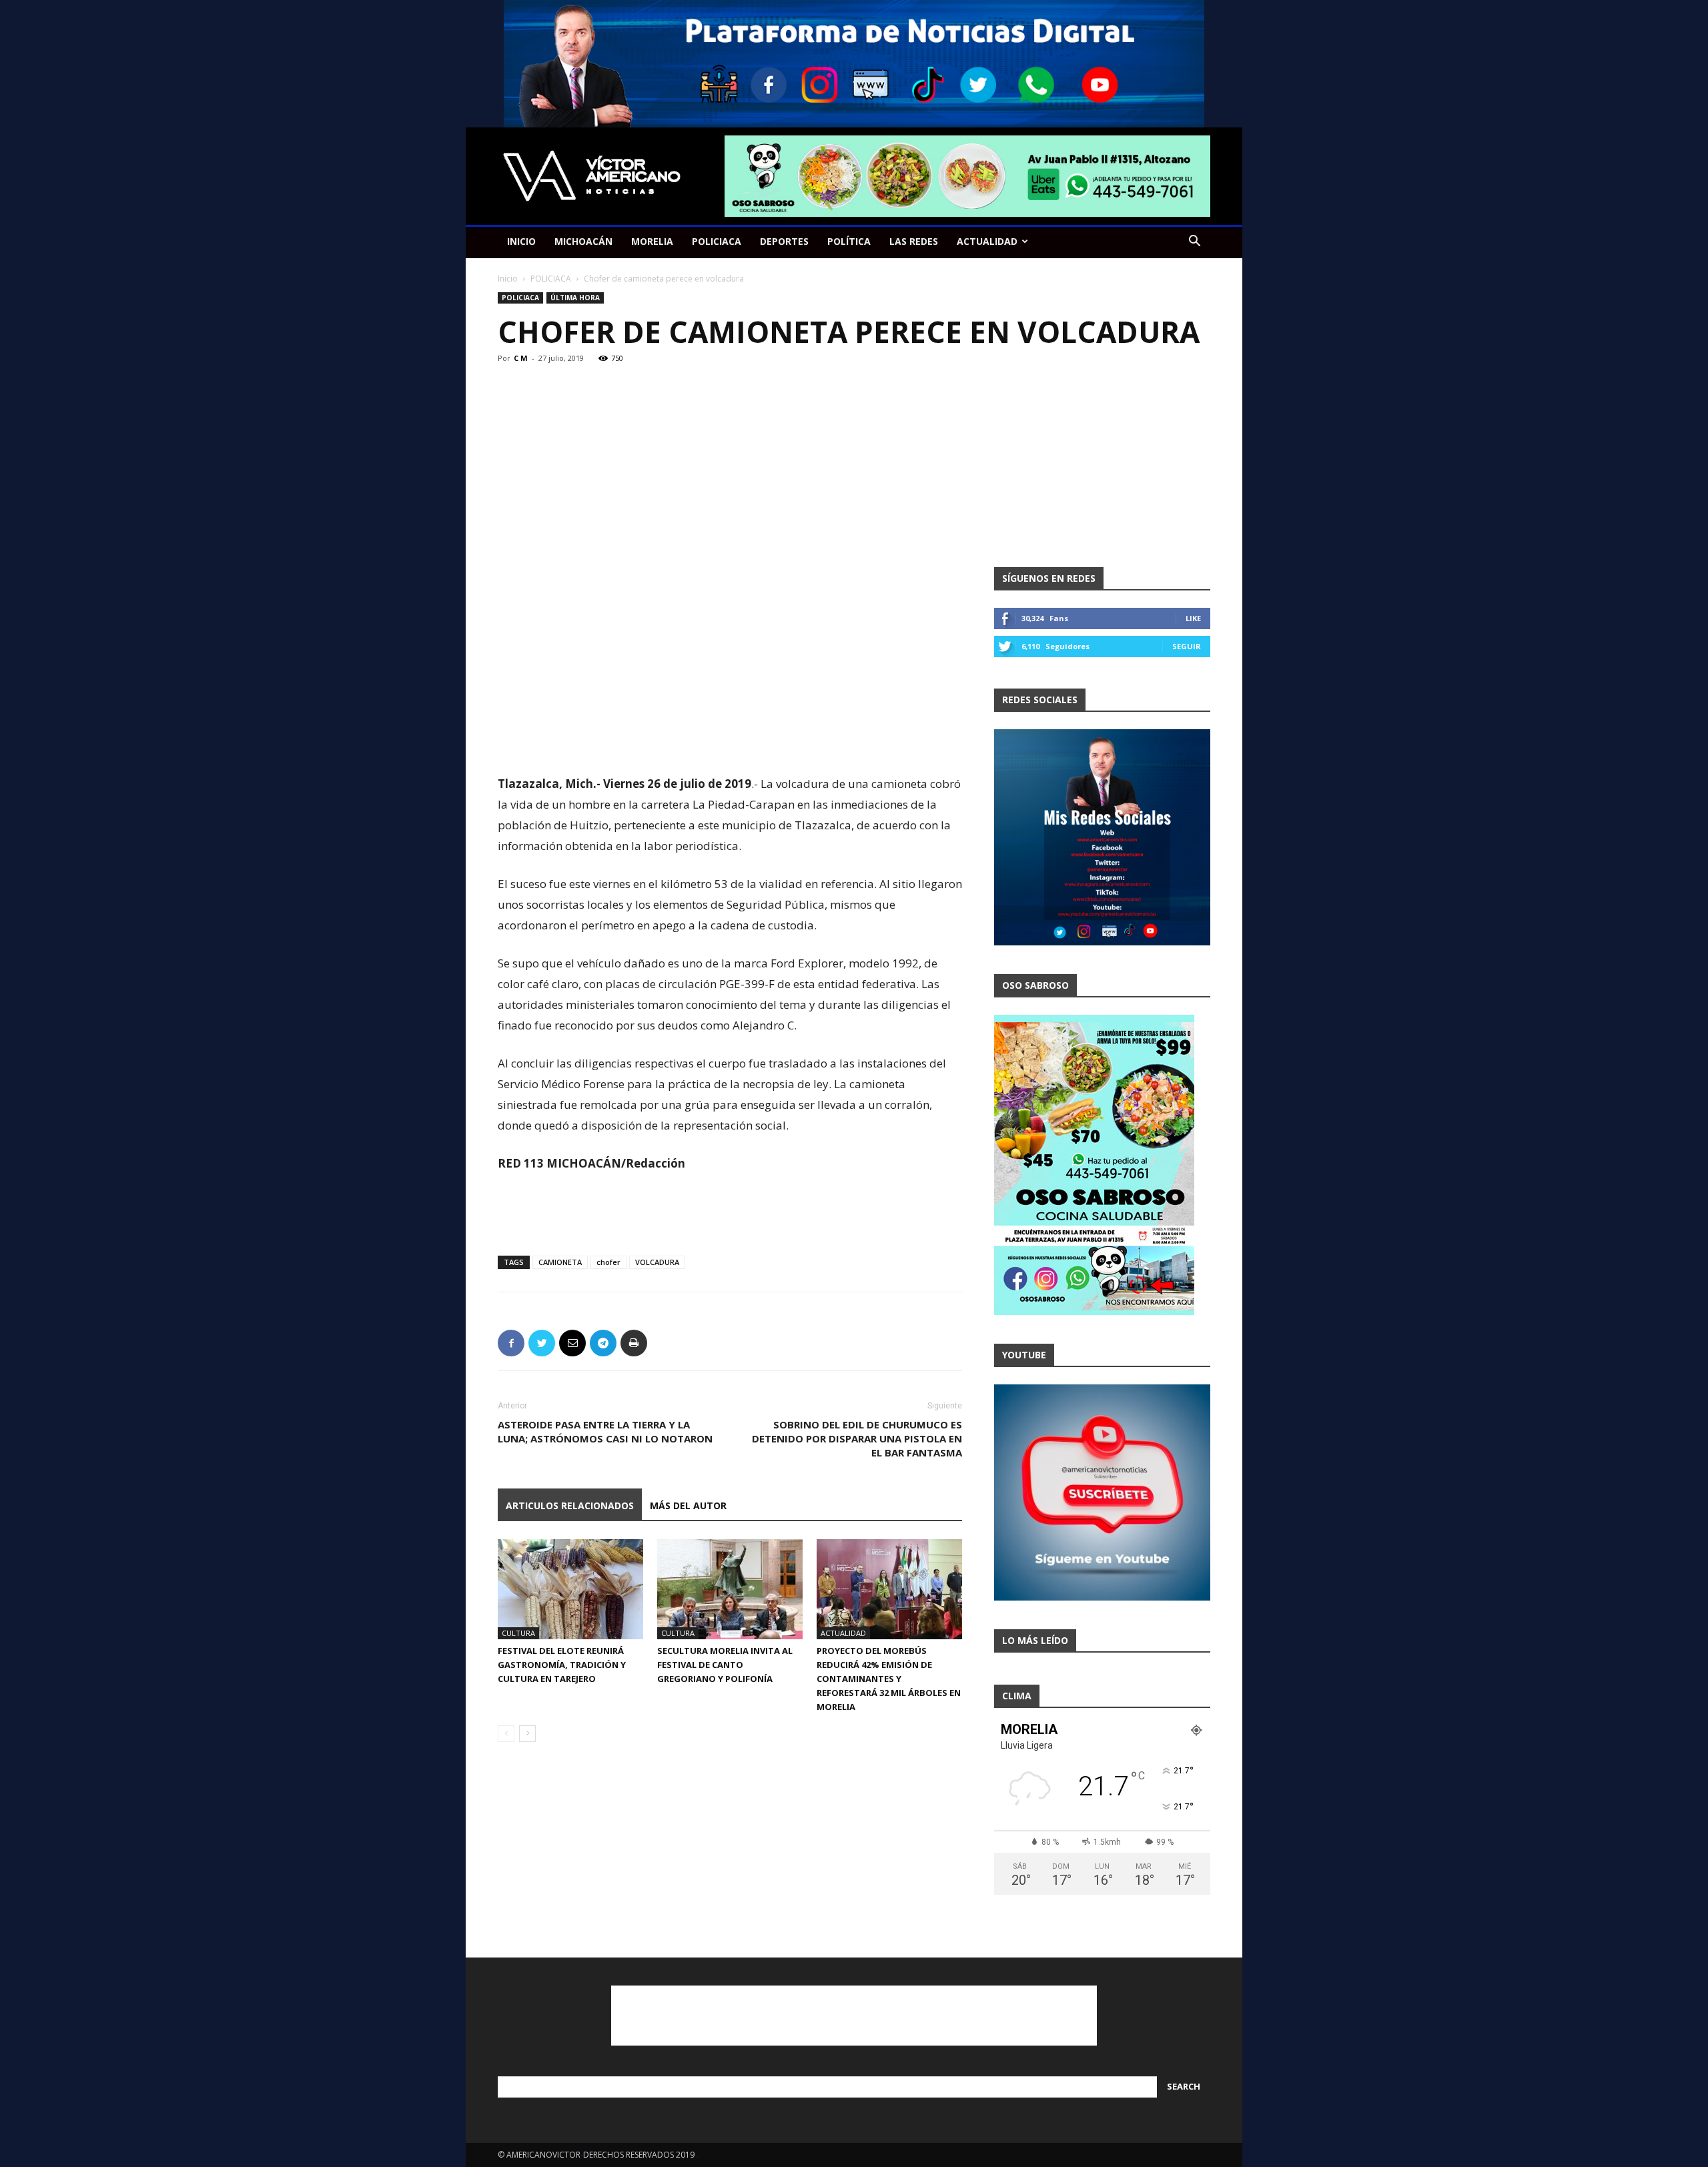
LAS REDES (914, 241)
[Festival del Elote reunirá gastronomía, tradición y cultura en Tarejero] (570, 1589)
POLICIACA (717, 241)
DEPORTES (784, 241)
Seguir (1187, 646)
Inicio (508, 279)
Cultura (518, 1633)
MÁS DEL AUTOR (688, 1505)
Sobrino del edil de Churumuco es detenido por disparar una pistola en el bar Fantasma (857, 1438)
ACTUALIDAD (987, 241)
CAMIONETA (560, 1262)
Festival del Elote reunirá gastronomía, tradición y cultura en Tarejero (562, 1665)
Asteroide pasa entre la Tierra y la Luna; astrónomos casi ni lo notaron (605, 1431)
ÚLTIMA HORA (575, 298)
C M (521, 358)
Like (1193, 618)
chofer (608, 1262)
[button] (1194, 243)
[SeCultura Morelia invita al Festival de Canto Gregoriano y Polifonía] (730, 1589)
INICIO (521, 241)
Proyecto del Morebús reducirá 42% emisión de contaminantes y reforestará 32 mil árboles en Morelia (889, 1679)
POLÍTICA (849, 241)
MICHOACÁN (583, 241)
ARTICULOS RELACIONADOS (570, 1505)
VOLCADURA (657, 1262)
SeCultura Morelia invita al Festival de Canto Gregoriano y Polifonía (725, 1665)
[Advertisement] (730, 739)
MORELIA (652, 241)
